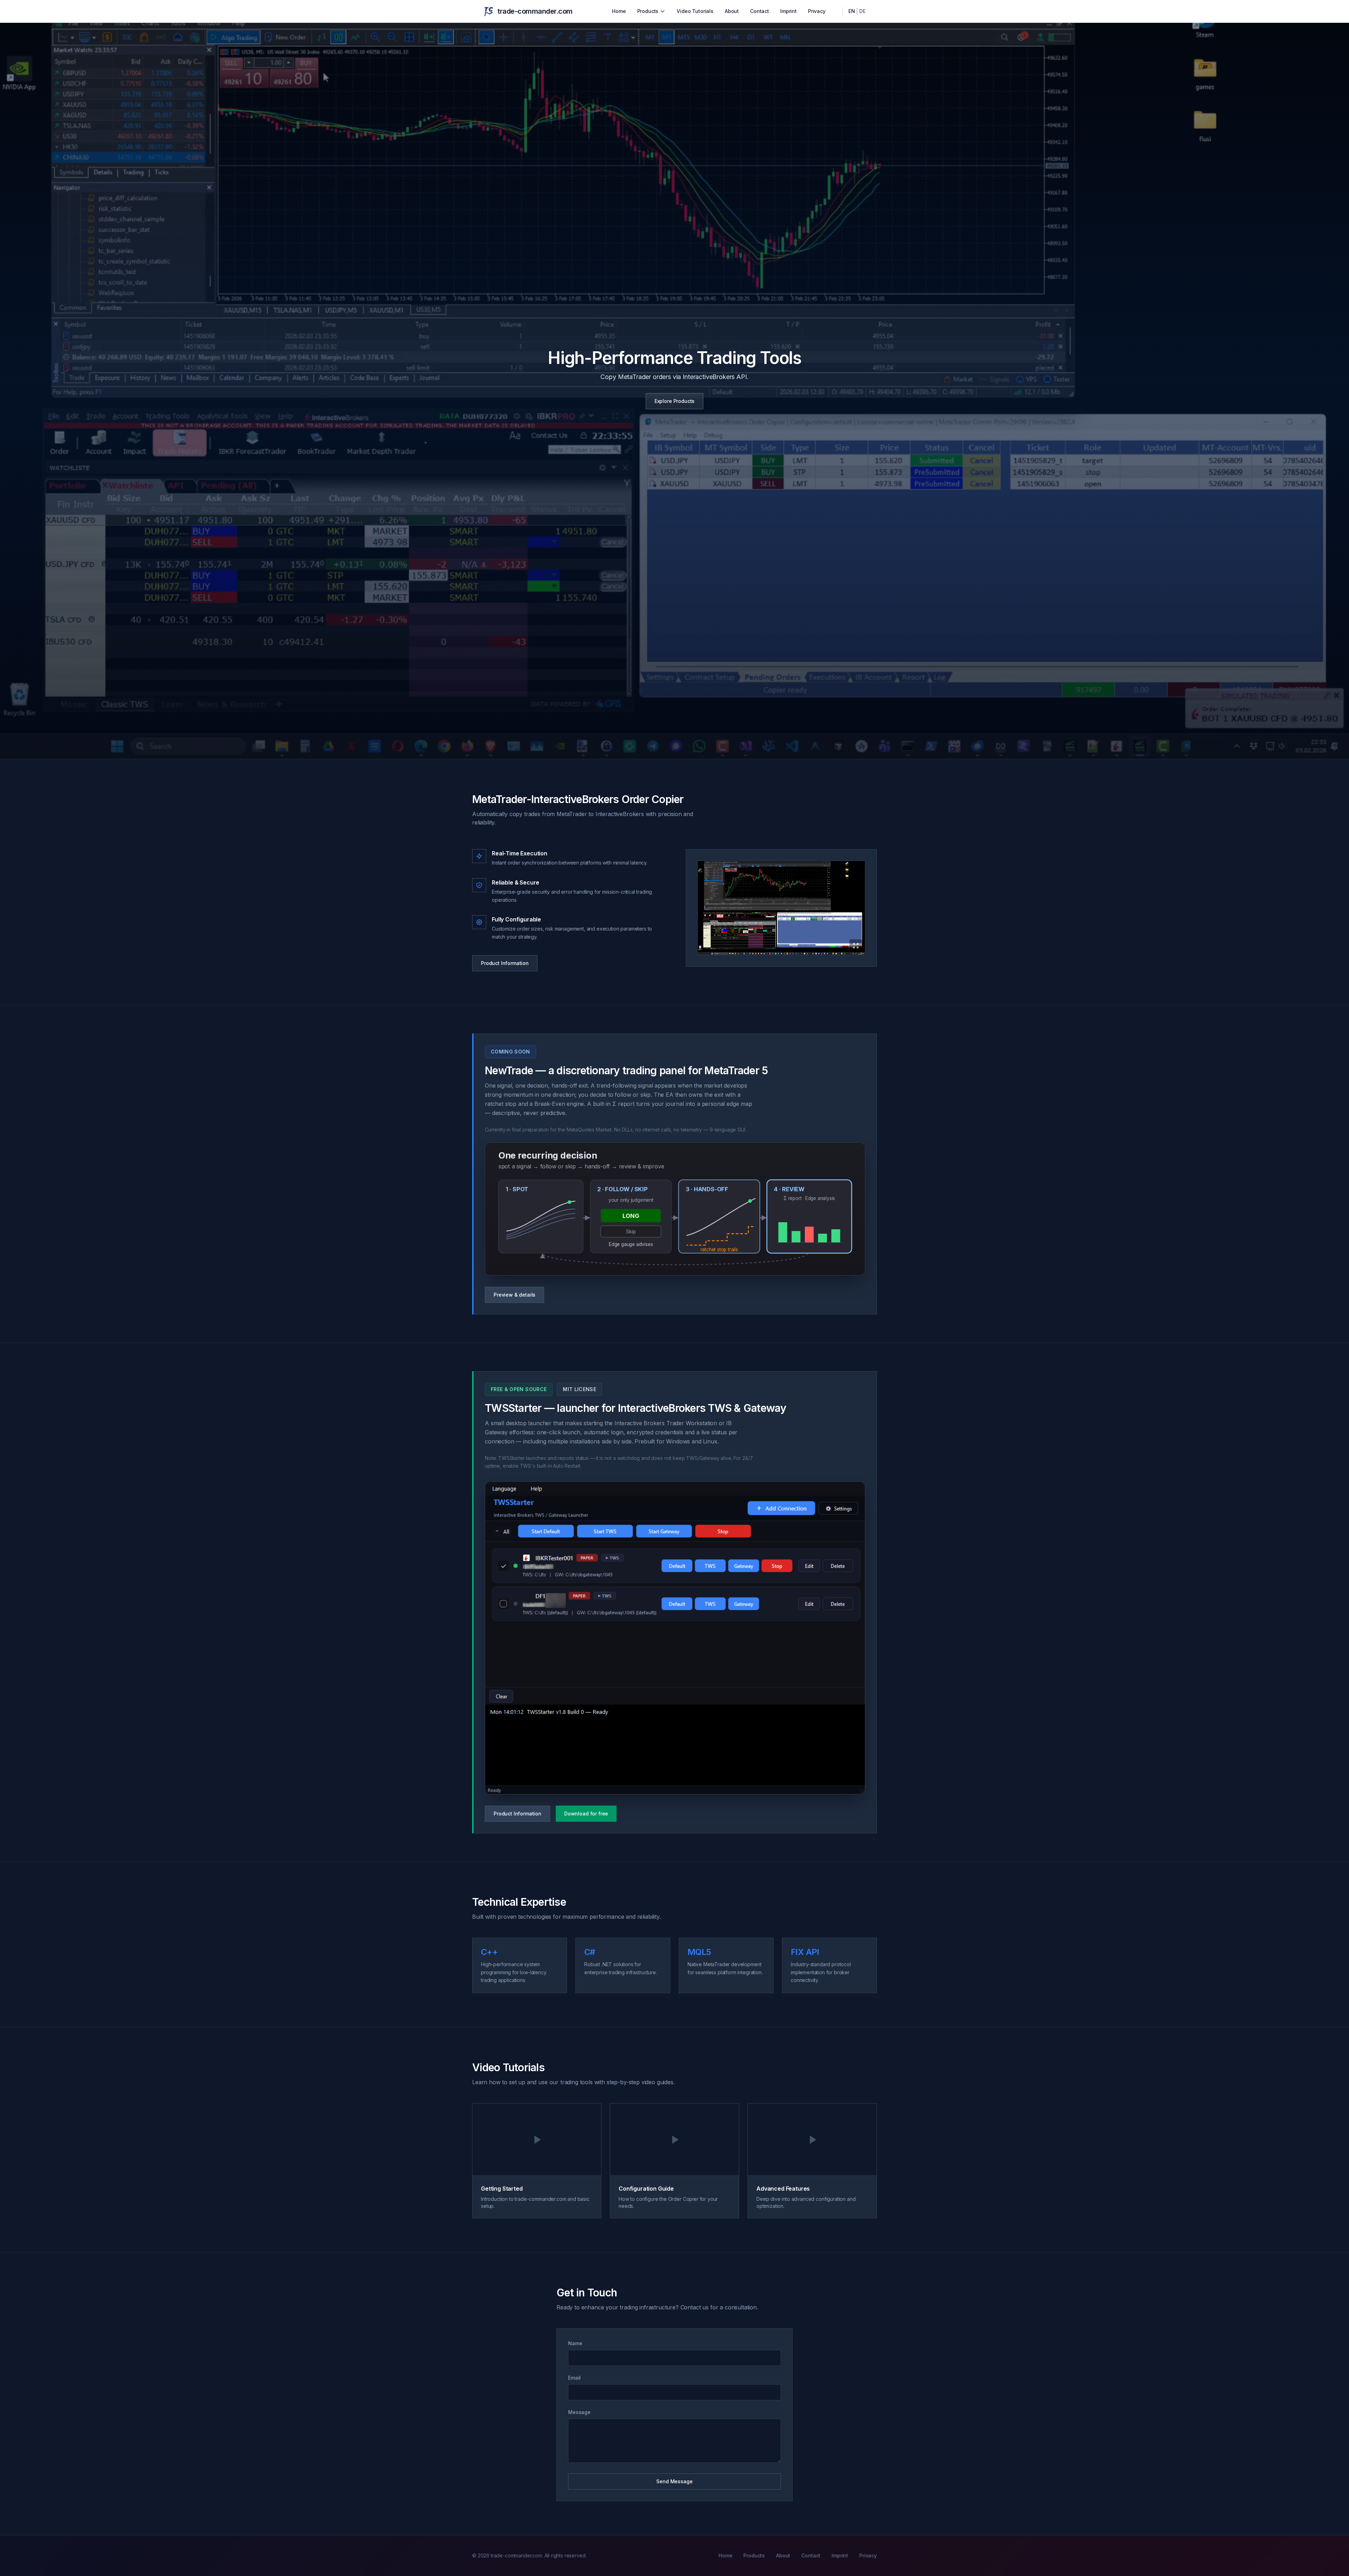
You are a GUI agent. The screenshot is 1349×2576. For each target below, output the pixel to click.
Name (575, 2343)
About (732, 11)
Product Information (505, 963)
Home (619, 11)
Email (574, 2378)
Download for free (586, 1814)
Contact (760, 11)
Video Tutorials (695, 11)
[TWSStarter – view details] (675, 1638)
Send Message (674, 2481)
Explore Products (674, 401)
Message (579, 2412)
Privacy (817, 11)
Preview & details (514, 1295)
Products (648, 11)
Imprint (788, 11)
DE (862, 11)
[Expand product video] (781, 908)
